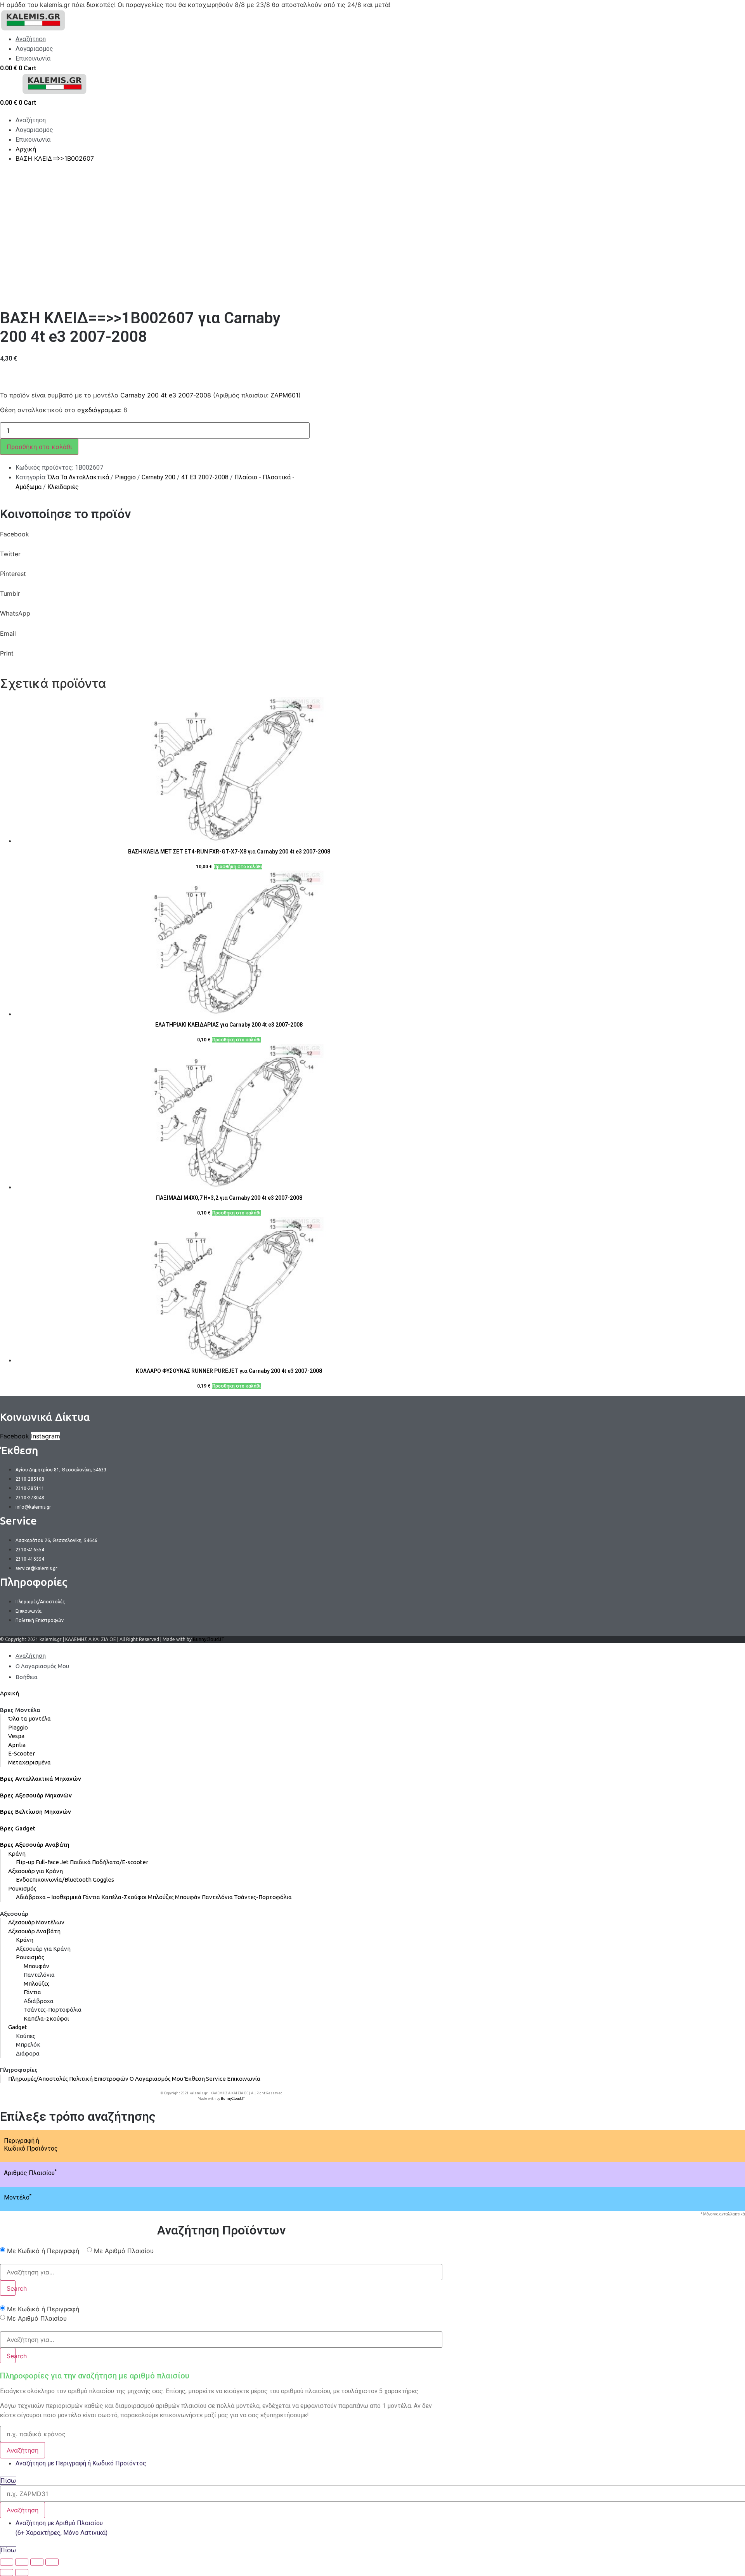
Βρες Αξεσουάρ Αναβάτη (35, 1845)
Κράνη (17, 1854)
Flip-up (25, 1862)
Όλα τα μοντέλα (29, 1718)
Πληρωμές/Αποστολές (38, 2079)
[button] (221, 539)
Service (216, 2079)
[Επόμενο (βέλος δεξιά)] (22, 2573)
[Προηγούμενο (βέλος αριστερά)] (7, 2573)
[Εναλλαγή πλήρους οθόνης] (37, 2562)
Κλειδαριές (63, 487)
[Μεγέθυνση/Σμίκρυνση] (52, 2562)
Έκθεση (195, 2079)
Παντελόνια (217, 1897)
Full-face (47, 1862)
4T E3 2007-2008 (205, 477)
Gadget (18, 2027)
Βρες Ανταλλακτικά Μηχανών (41, 1779)
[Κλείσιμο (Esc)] (7, 2562)
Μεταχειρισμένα (29, 1762)
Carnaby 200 (159, 477)
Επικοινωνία (244, 2079)
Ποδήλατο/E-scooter (120, 1862)
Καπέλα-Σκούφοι (124, 1897)
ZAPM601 (284, 395)
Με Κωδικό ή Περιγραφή (43, 2251)
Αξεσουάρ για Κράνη (36, 1871)
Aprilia (17, 1745)
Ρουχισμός (22, 1888)
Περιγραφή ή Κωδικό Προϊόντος (31, 2144)
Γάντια (91, 1897)
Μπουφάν (188, 1897)
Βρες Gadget (18, 1828)
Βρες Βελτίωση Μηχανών (36, 1812)
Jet (64, 1862)
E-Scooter (22, 1753)
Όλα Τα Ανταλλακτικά (78, 477)
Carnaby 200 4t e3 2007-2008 (166, 395)
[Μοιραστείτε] (22, 2562)
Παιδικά (80, 1862)
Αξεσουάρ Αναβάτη (34, 1931)
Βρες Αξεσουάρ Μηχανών (36, 1795)
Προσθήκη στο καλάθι (39, 447)
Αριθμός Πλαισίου (30, 2173)
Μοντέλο (18, 2197)
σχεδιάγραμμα (99, 410)
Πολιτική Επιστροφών (99, 2079)
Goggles (103, 1880)
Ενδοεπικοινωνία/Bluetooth (54, 1880)
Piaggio (125, 477)
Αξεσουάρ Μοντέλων (36, 1922)
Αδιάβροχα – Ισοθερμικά (49, 1897)
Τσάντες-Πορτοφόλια (263, 1897)
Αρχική (10, 1693)
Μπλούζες (161, 1897)
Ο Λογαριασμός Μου (156, 2079)
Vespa (16, 1736)
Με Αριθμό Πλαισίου (124, 2251)
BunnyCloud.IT (209, 1639)
